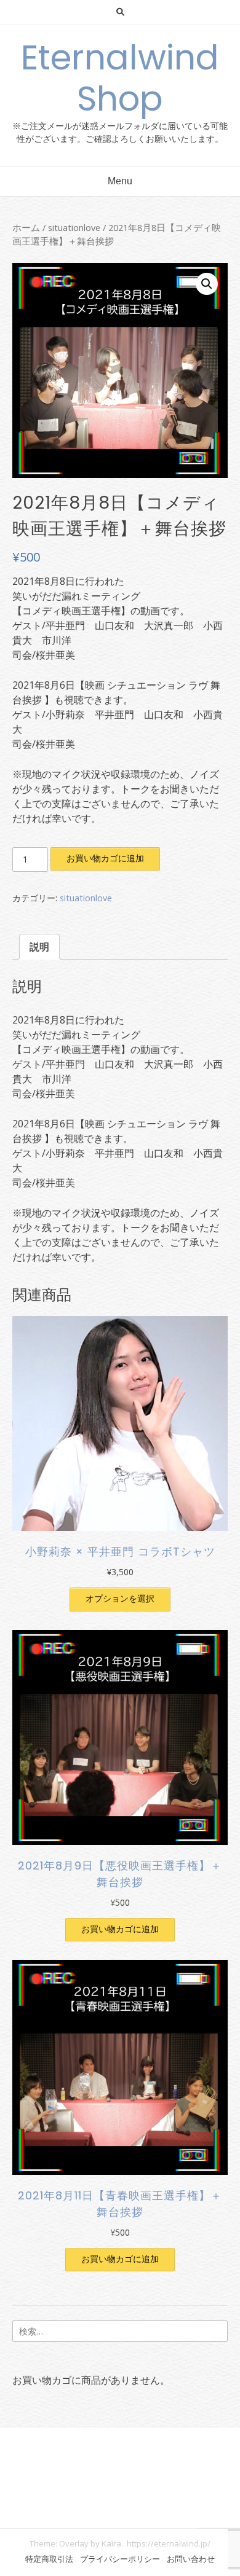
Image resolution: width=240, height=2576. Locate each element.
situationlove (74, 227)
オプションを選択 (120, 1598)
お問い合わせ (191, 2559)
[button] (207, 284)
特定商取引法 (49, 2559)
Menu (120, 181)
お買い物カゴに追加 (105, 858)
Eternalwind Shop (120, 78)
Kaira (111, 2543)
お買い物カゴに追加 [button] (120, 1929)
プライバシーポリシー (120, 2559)
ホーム (26, 227)
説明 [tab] (39, 947)
